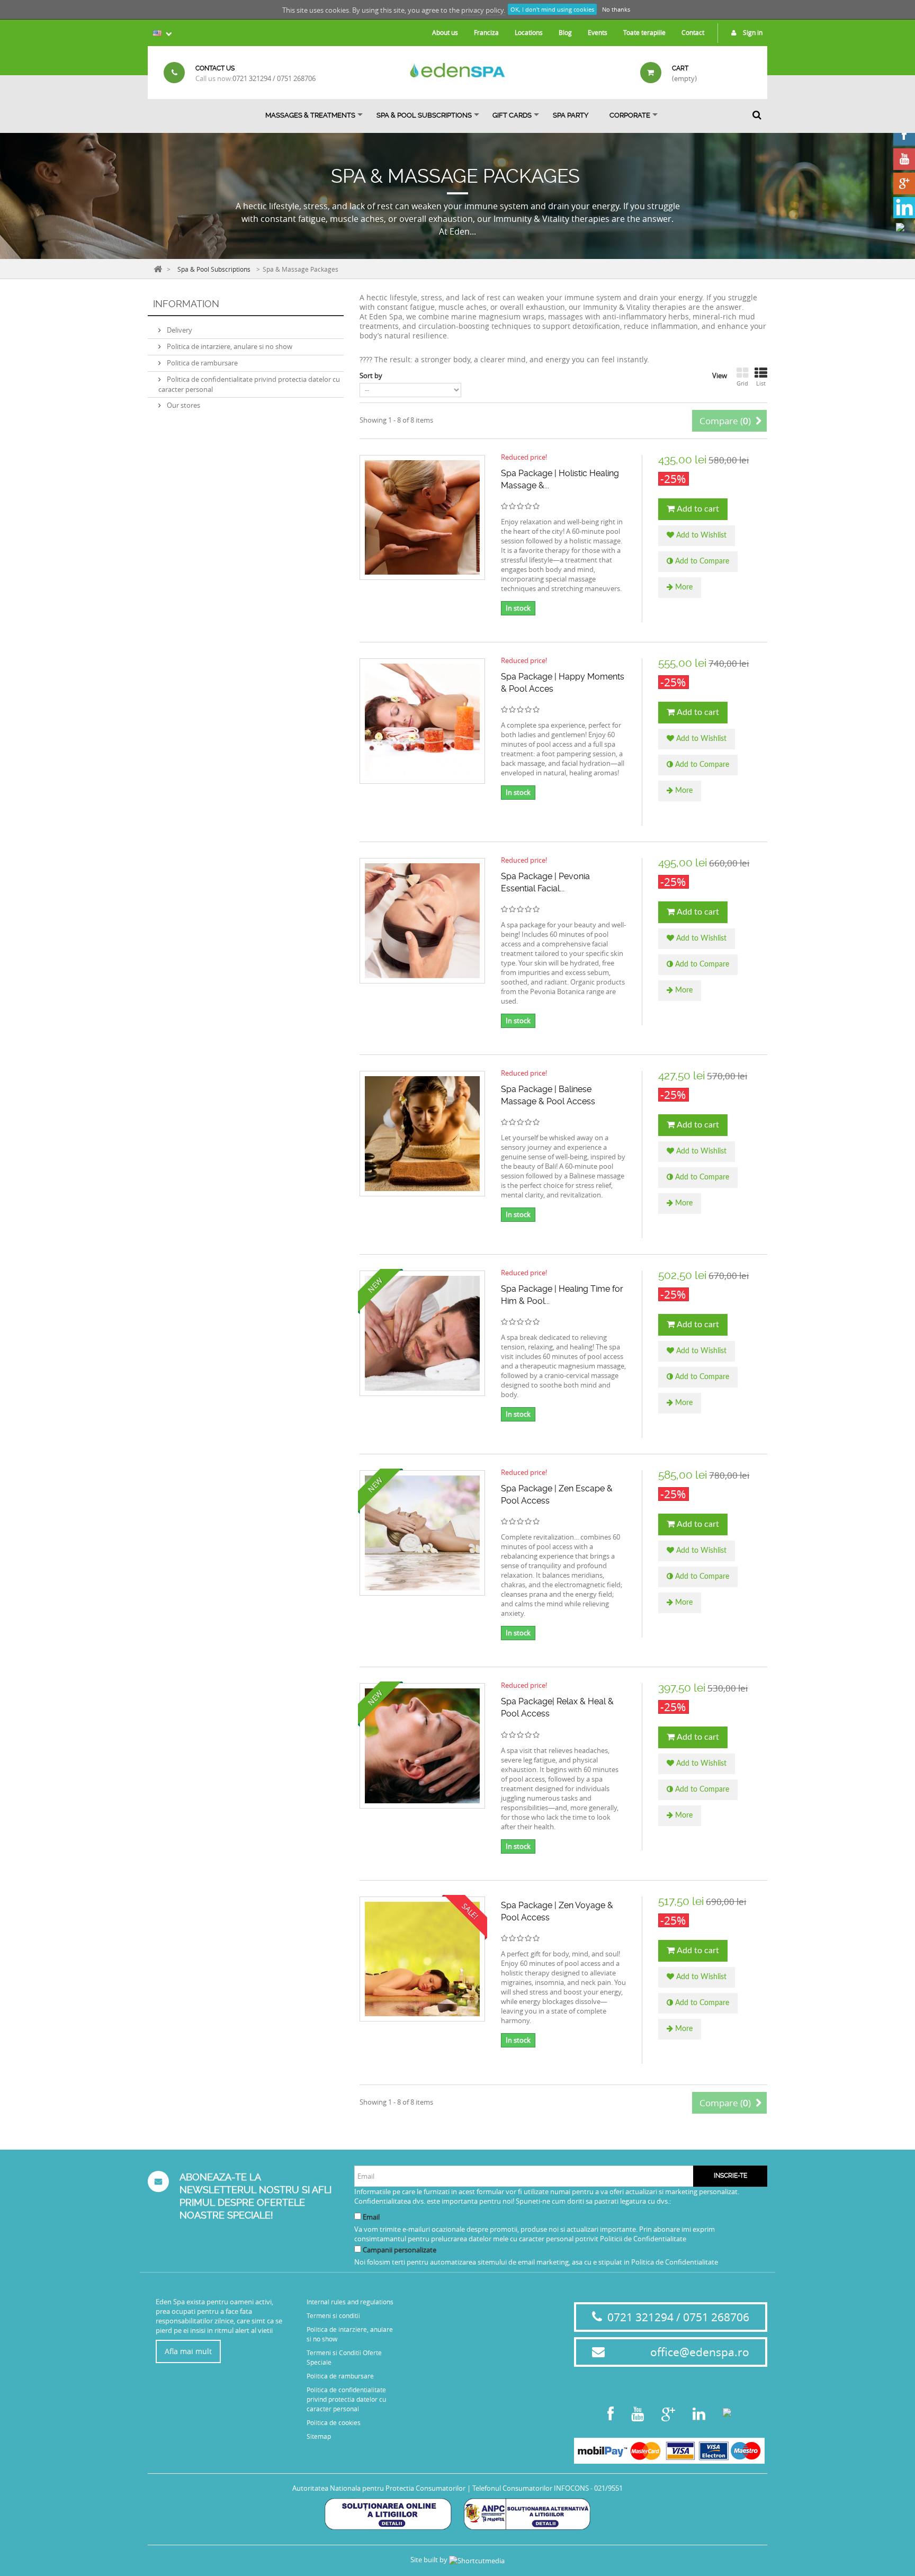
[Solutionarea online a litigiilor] (388, 2514)
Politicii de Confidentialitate (643, 2239)
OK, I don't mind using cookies (552, 9)
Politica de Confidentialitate (675, 2262)
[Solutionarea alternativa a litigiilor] (527, 2514)
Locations (529, 32)
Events (598, 32)
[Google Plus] (904, 184)
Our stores (183, 405)
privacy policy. (483, 10)
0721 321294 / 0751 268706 (274, 78)
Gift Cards (512, 115)
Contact (693, 32)
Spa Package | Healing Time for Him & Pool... (562, 1295)
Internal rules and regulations (350, 2302)
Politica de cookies (334, 2422)
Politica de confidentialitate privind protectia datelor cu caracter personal (346, 2399)
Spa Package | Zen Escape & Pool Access (557, 1495)
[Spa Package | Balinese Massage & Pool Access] (422, 1134)
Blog (565, 32)
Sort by (371, 375)
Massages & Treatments (310, 115)
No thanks (616, 9)
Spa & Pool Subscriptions (424, 115)
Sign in (752, 32)
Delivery (179, 330)
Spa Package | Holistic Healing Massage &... (560, 479)
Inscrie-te (730, 2176)
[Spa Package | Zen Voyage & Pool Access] (422, 1959)
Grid (742, 383)
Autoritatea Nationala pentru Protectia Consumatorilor (379, 2488)
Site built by (430, 2560)
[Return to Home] (158, 268)
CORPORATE (630, 115)
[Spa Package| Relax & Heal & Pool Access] (422, 1746)
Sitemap (319, 2436)
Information (186, 304)
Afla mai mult (188, 2351)
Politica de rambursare (201, 363)
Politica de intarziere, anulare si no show (229, 346)
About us (445, 32)
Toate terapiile (644, 32)
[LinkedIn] (904, 208)
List (761, 383)
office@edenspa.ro (700, 2352)
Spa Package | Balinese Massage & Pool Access (548, 1095)
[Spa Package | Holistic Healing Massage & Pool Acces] (422, 518)
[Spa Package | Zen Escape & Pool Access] (422, 1533)
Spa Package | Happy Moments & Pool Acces (563, 683)
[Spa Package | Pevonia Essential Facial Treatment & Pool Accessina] (422, 921)
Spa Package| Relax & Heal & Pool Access (557, 1707)
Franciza (486, 32)
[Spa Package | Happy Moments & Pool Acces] (422, 721)
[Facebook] (904, 135)
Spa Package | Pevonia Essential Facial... (545, 882)
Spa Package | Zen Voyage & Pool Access (557, 1911)
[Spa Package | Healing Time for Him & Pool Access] (422, 1333)
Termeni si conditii (333, 2315)
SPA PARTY (571, 115)
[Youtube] (904, 159)
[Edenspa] (457, 70)
